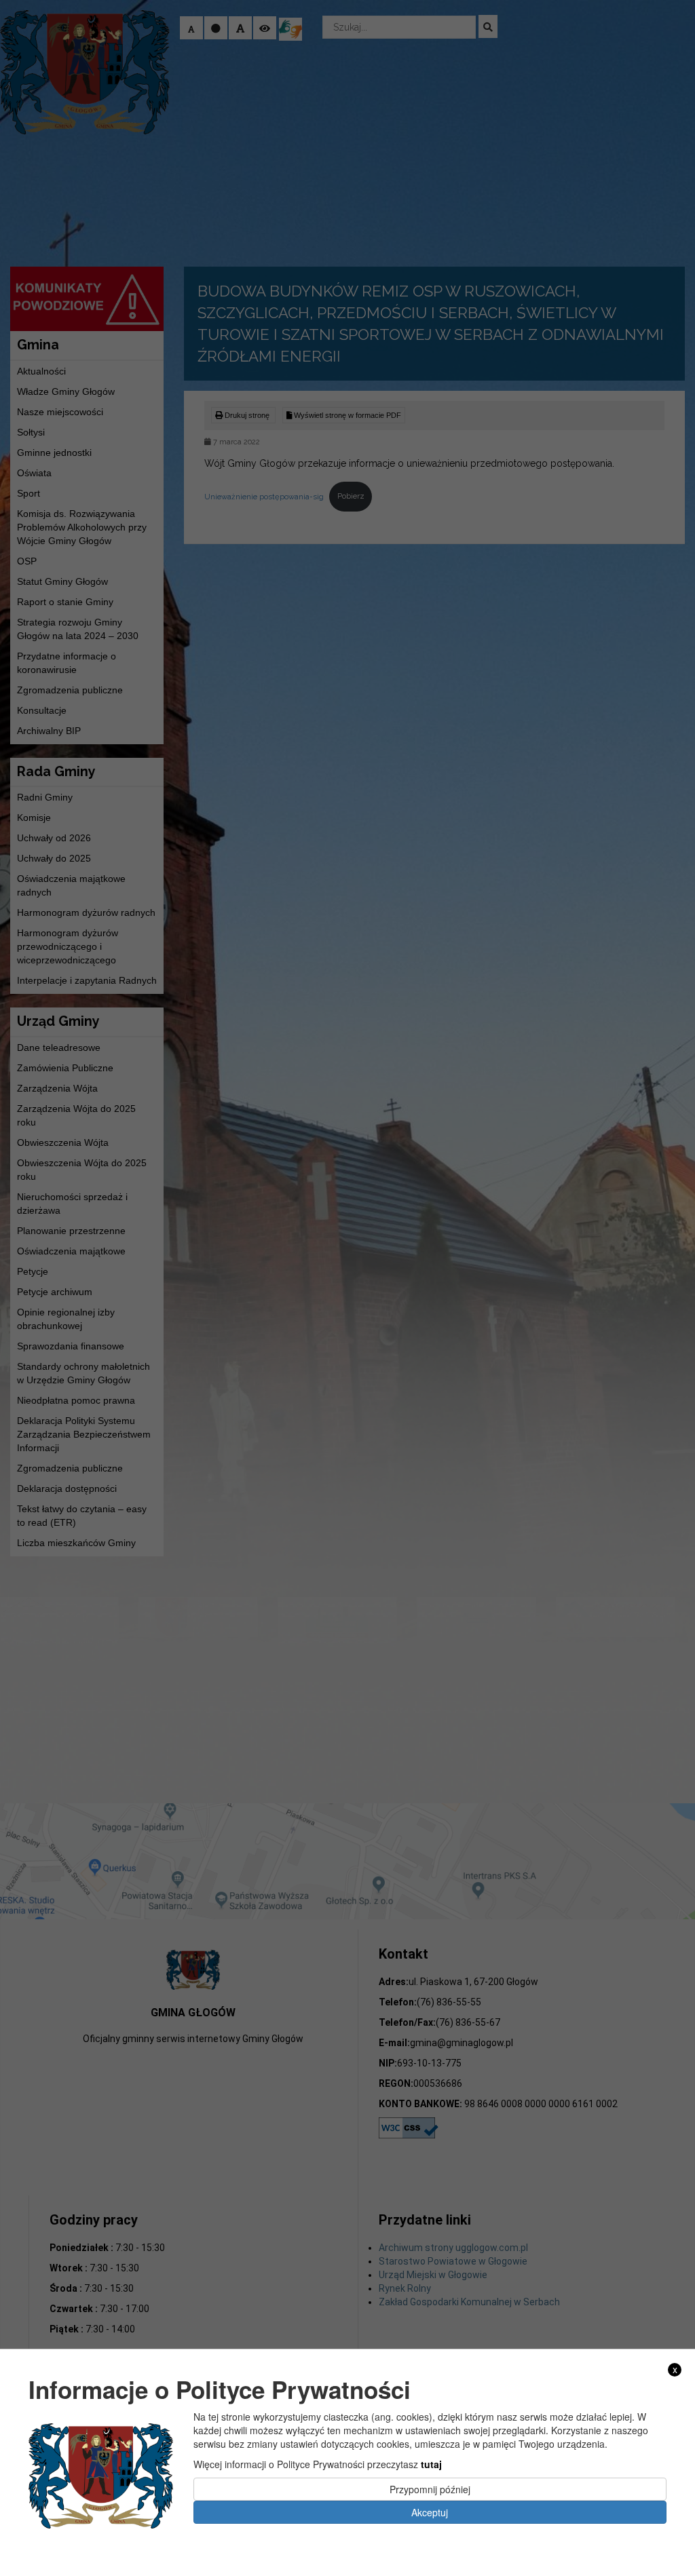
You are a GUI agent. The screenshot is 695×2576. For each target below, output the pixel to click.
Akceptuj (430, 2512)
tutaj (431, 2464)
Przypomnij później (430, 2489)
